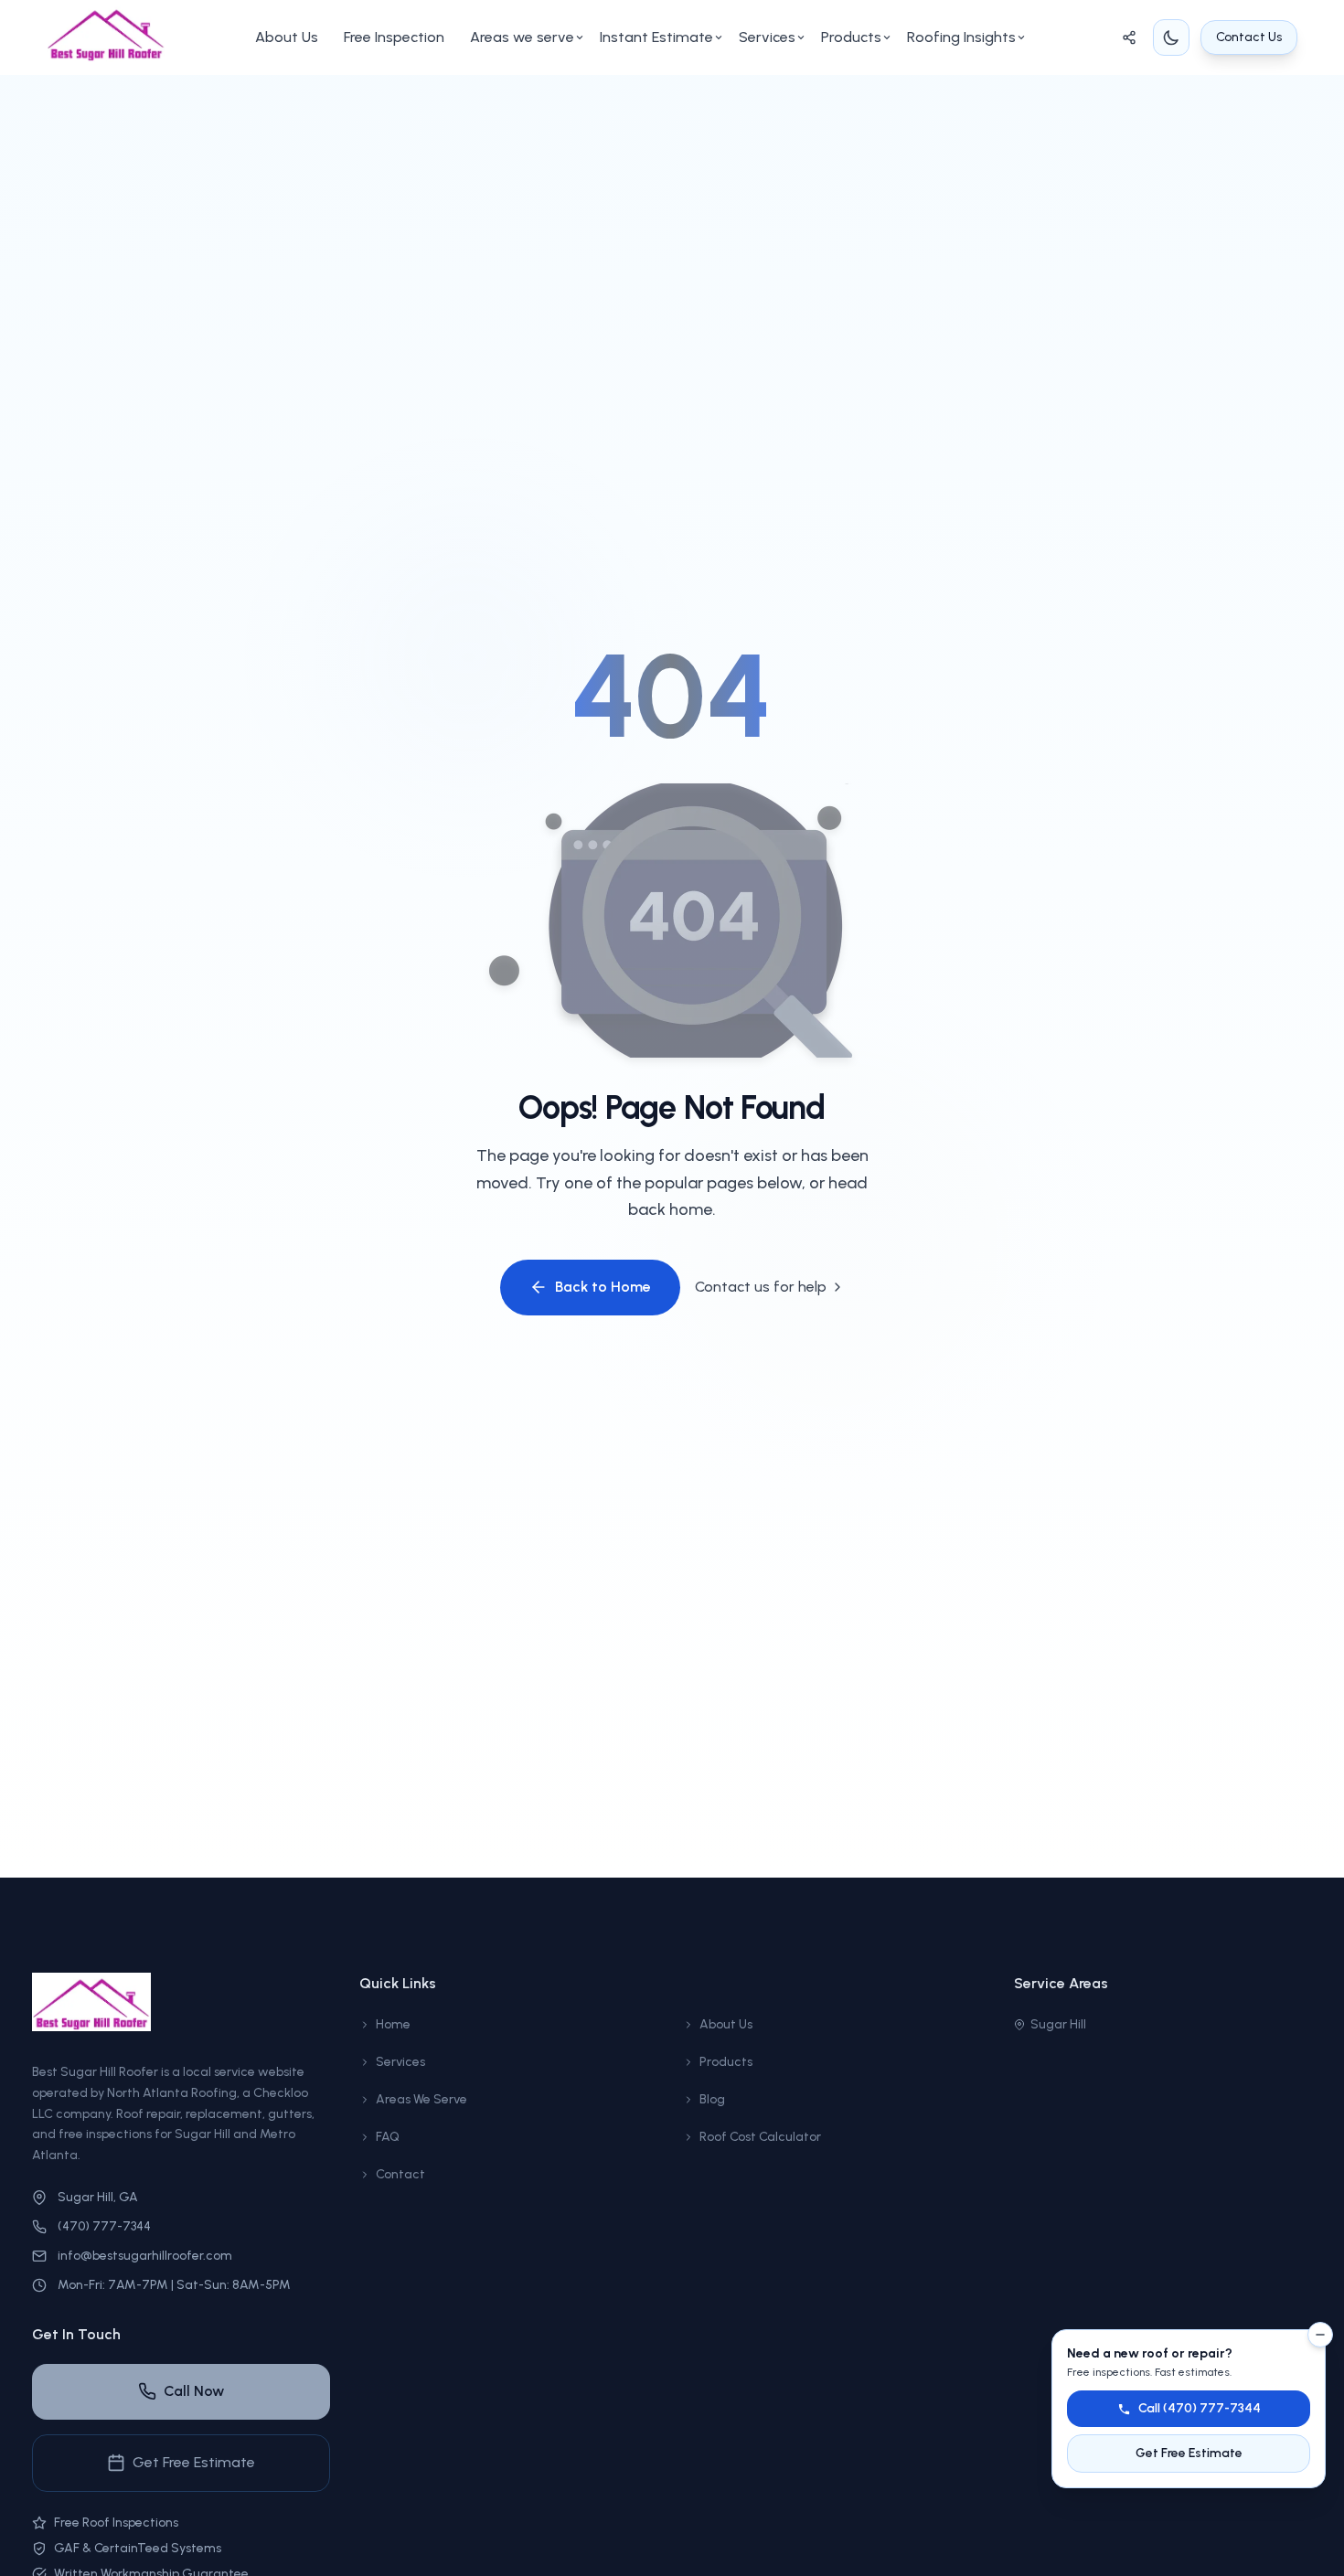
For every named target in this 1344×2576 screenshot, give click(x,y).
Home (393, 2024)
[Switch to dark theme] (1171, 37)
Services (767, 37)
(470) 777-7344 (104, 2226)
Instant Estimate (656, 37)
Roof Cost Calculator (760, 2137)
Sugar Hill (1058, 2024)
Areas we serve (522, 37)
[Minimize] (1320, 2335)
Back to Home (603, 1287)
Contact (400, 2174)
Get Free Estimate (194, 2462)
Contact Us (1249, 37)
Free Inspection (394, 37)
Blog (712, 2099)
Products (851, 37)
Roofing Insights (961, 37)
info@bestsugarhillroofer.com (145, 2256)
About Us (287, 37)
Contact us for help (761, 1287)
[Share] (1129, 37)
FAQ (388, 2137)
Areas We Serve (421, 2099)
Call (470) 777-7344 (1200, 2408)
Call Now (194, 2391)
